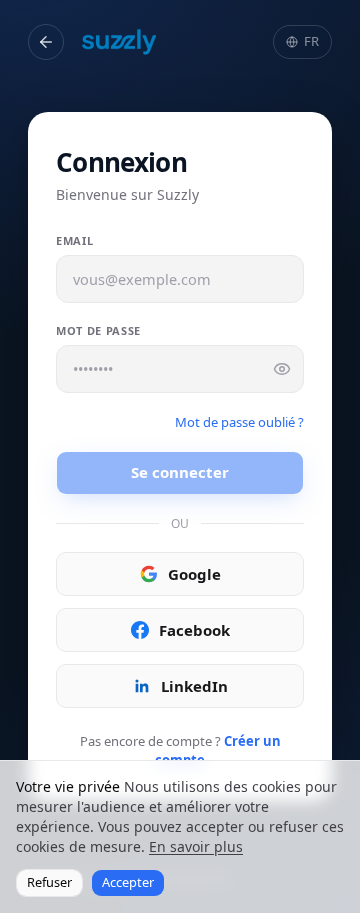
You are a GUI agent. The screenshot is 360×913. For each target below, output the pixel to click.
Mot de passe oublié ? (239, 422)
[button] (46, 42)
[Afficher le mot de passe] (282, 369)
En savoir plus (196, 846)
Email (74, 240)
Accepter (128, 882)
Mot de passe (98, 330)
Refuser (49, 882)
